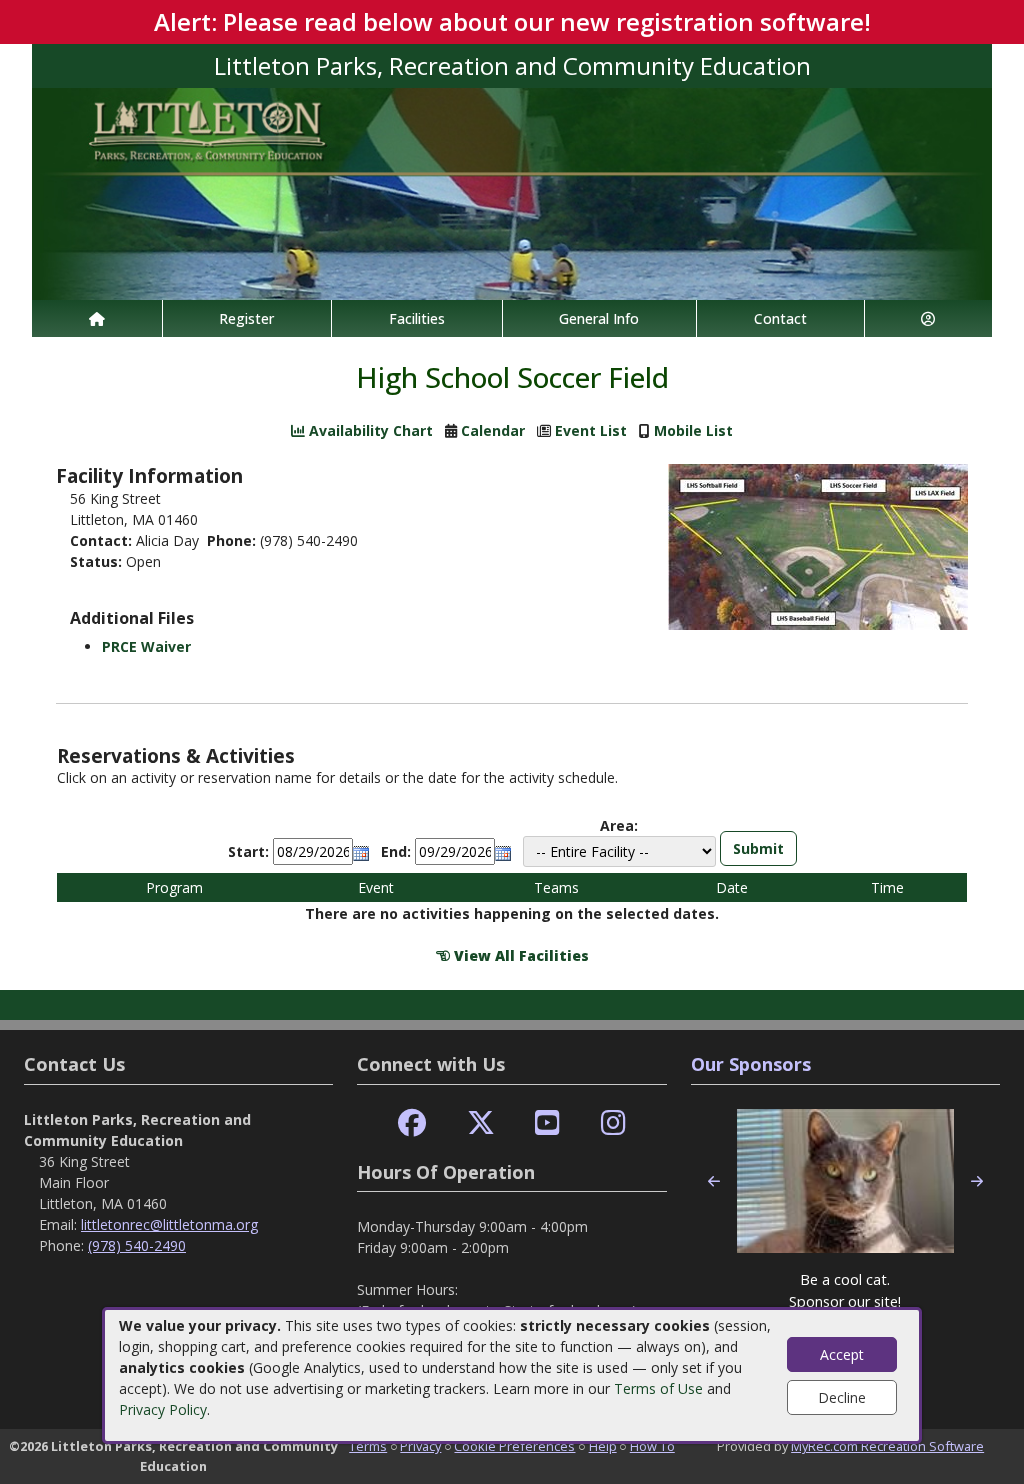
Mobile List (693, 430)
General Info (599, 318)
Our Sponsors (751, 1064)
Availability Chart (369, 430)
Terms (368, 1446)
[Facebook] (412, 1123)
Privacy (420, 1446)
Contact (780, 318)
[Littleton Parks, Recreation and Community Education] (512, 192)
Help (603, 1446)
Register (246, 318)
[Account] (929, 318)
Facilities (417, 318)
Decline (842, 1397)
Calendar (493, 430)
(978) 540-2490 (137, 1245)
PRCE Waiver (146, 646)
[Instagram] (613, 1123)
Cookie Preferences (514, 1446)
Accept (842, 1354)
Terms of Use (658, 1388)
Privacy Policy (163, 1409)
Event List (591, 430)
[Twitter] (481, 1123)
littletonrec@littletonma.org (169, 1224)
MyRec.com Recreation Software (887, 1446)
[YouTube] (547, 1123)
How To (652, 1446)
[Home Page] (97, 318)
